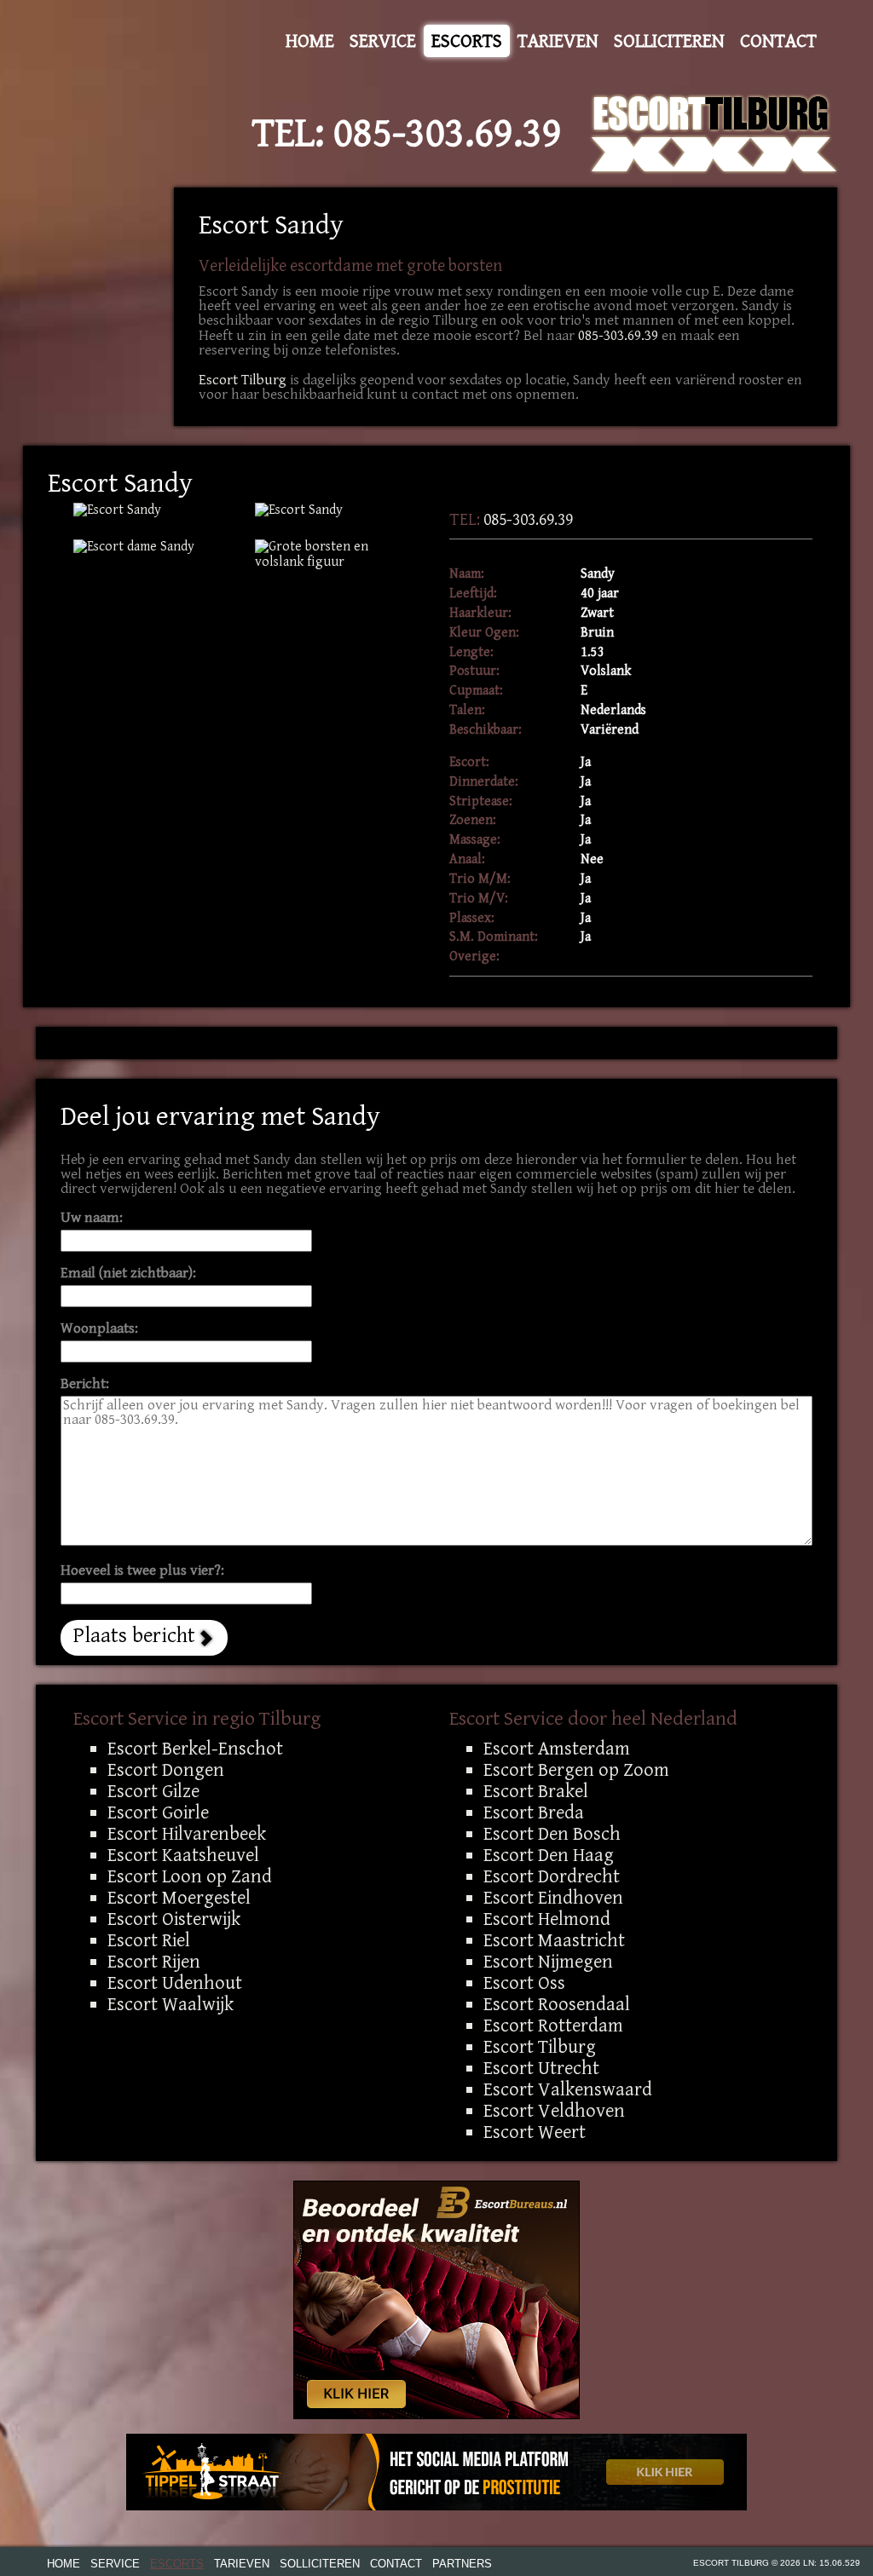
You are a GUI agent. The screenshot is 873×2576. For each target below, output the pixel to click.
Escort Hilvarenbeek (187, 1834)
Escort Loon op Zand (190, 1876)
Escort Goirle (158, 1812)
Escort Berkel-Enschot (195, 1749)
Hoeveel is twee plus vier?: (142, 1571)
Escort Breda (534, 1812)
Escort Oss (524, 1983)
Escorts (467, 41)
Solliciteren (669, 41)
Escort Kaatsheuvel (183, 1855)
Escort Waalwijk (171, 2004)
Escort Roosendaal (557, 2004)
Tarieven (558, 41)
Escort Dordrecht (552, 1876)
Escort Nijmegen (548, 1962)
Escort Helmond (547, 1919)
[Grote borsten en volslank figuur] (151, 510)
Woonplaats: (99, 1329)
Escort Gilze (153, 1791)
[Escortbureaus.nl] (436, 2299)
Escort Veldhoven (554, 2111)
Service (383, 41)
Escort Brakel (536, 1791)
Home (310, 41)
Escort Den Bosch (552, 1834)
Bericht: (85, 1384)
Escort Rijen (154, 1962)
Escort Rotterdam (553, 2026)
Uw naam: (92, 1218)
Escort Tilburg (243, 380)
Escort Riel (149, 1940)
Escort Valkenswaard (568, 2089)
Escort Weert (535, 2132)
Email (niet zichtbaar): (128, 1274)
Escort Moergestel (179, 1898)
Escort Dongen (166, 1770)
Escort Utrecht (541, 2068)
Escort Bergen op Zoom (576, 1770)
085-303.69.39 (448, 134)
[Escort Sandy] (333, 555)
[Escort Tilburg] (715, 134)
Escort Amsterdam (557, 1749)
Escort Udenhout (175, 1983)
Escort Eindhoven (553, 1898)
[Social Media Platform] (436, 2472)
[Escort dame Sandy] (151, 547)
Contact (778, 41)
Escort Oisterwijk (174, 1919)
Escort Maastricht (554, 1940)
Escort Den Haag (549, 1855)
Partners (462, 2564)
